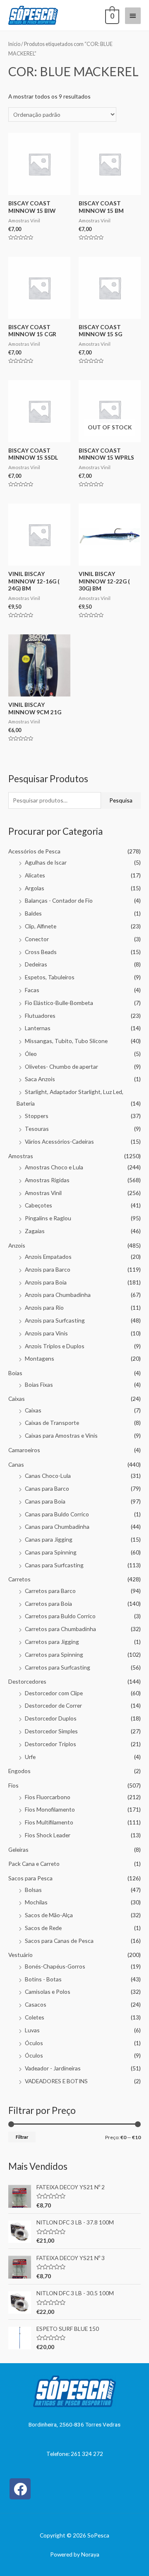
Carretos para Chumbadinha (60, 1629)
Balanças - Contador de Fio (59, 900)
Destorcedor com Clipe (54, 1693)
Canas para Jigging (49, 1539)
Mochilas (36, 1902)
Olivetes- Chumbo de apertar (61, 1066)
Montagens (40, 1358)
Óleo (31, 1054)
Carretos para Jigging (52, 1642)
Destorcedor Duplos (51, 1718)
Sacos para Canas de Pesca (59, 1941)
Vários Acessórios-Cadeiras (59, 1141)
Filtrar (22, 2137)
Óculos (34, 2043)
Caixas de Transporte (52, 1423)
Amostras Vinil (43, 1193)
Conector (37, 939)
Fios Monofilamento (50, 1809)
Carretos (19, 1579)
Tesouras (37, 1129)
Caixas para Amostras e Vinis (61, 1435)
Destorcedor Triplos (50, 1744)
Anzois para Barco (48, 1269)
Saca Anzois (40, 1079)
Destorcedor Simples (51, 1731)
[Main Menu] (133, 16)
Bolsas (33, 1890)
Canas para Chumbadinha (57, 1527)
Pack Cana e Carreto (34, 1864)
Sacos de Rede (43, 1928)
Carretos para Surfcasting (58, 1667)
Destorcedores (27, 1681)
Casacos (36, 2004)
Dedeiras (36, 964)
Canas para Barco (47, 1488)
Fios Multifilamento (49, 1822)
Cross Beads (41, 952)
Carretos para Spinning (54, 1654)
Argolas (35, 888)
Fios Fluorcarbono (48, 1797)
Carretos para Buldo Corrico (60, 1616)
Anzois (17, 1245)
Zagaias (35, 1231)
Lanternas (38, 1028)
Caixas (17, 1399)
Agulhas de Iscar (46, 862)
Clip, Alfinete (41, 926)
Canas (16, 1464)
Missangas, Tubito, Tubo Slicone (66, 1041)
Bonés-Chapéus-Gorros (55, 1966)
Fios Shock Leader (48, 1835)
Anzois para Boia (46, 1282)
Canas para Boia (45, 1501)
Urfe (30, 1757)
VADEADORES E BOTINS (56, 2081)
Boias (15, 1373)
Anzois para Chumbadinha (58, 1295)
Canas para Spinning (51, 1552)
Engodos (19, 1771)
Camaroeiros (24, 1450)
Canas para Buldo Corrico (57, 1514)
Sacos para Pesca (30, 1878)
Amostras (21, 1156)
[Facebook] (20, 2489)
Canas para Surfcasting (54, 1565)
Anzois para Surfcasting (55, 1320)
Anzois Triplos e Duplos (55, 1346)
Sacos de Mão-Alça (49, 1915)
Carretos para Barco (50, 1591)
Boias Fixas (39, 1384)
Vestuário (20, 1955)
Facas (32, 990)
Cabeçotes (38, 1205)
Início (14, 44)
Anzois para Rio (44, 1307)
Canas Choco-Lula (48, 1476)
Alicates (35, 875)
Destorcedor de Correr (53, 1705)
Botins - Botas (43, 1979)
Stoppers (37, 1116)
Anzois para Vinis (46, 1333)
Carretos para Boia (48, 1604)
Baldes (33, 913)
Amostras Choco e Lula (54, 1167)
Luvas (32, 2030)
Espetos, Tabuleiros (50, 977)
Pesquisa (121, 800)
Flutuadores (40, 1016)
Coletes (35, 2017)
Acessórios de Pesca (34, 851)
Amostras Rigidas (47, 1180)
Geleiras (18, 1849)
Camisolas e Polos (48, 1992)
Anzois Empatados (48, 1257)
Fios (13, 1785)
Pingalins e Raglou (48, 1218)
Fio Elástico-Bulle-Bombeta (59, 1003)
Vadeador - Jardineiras (53, 2068)
